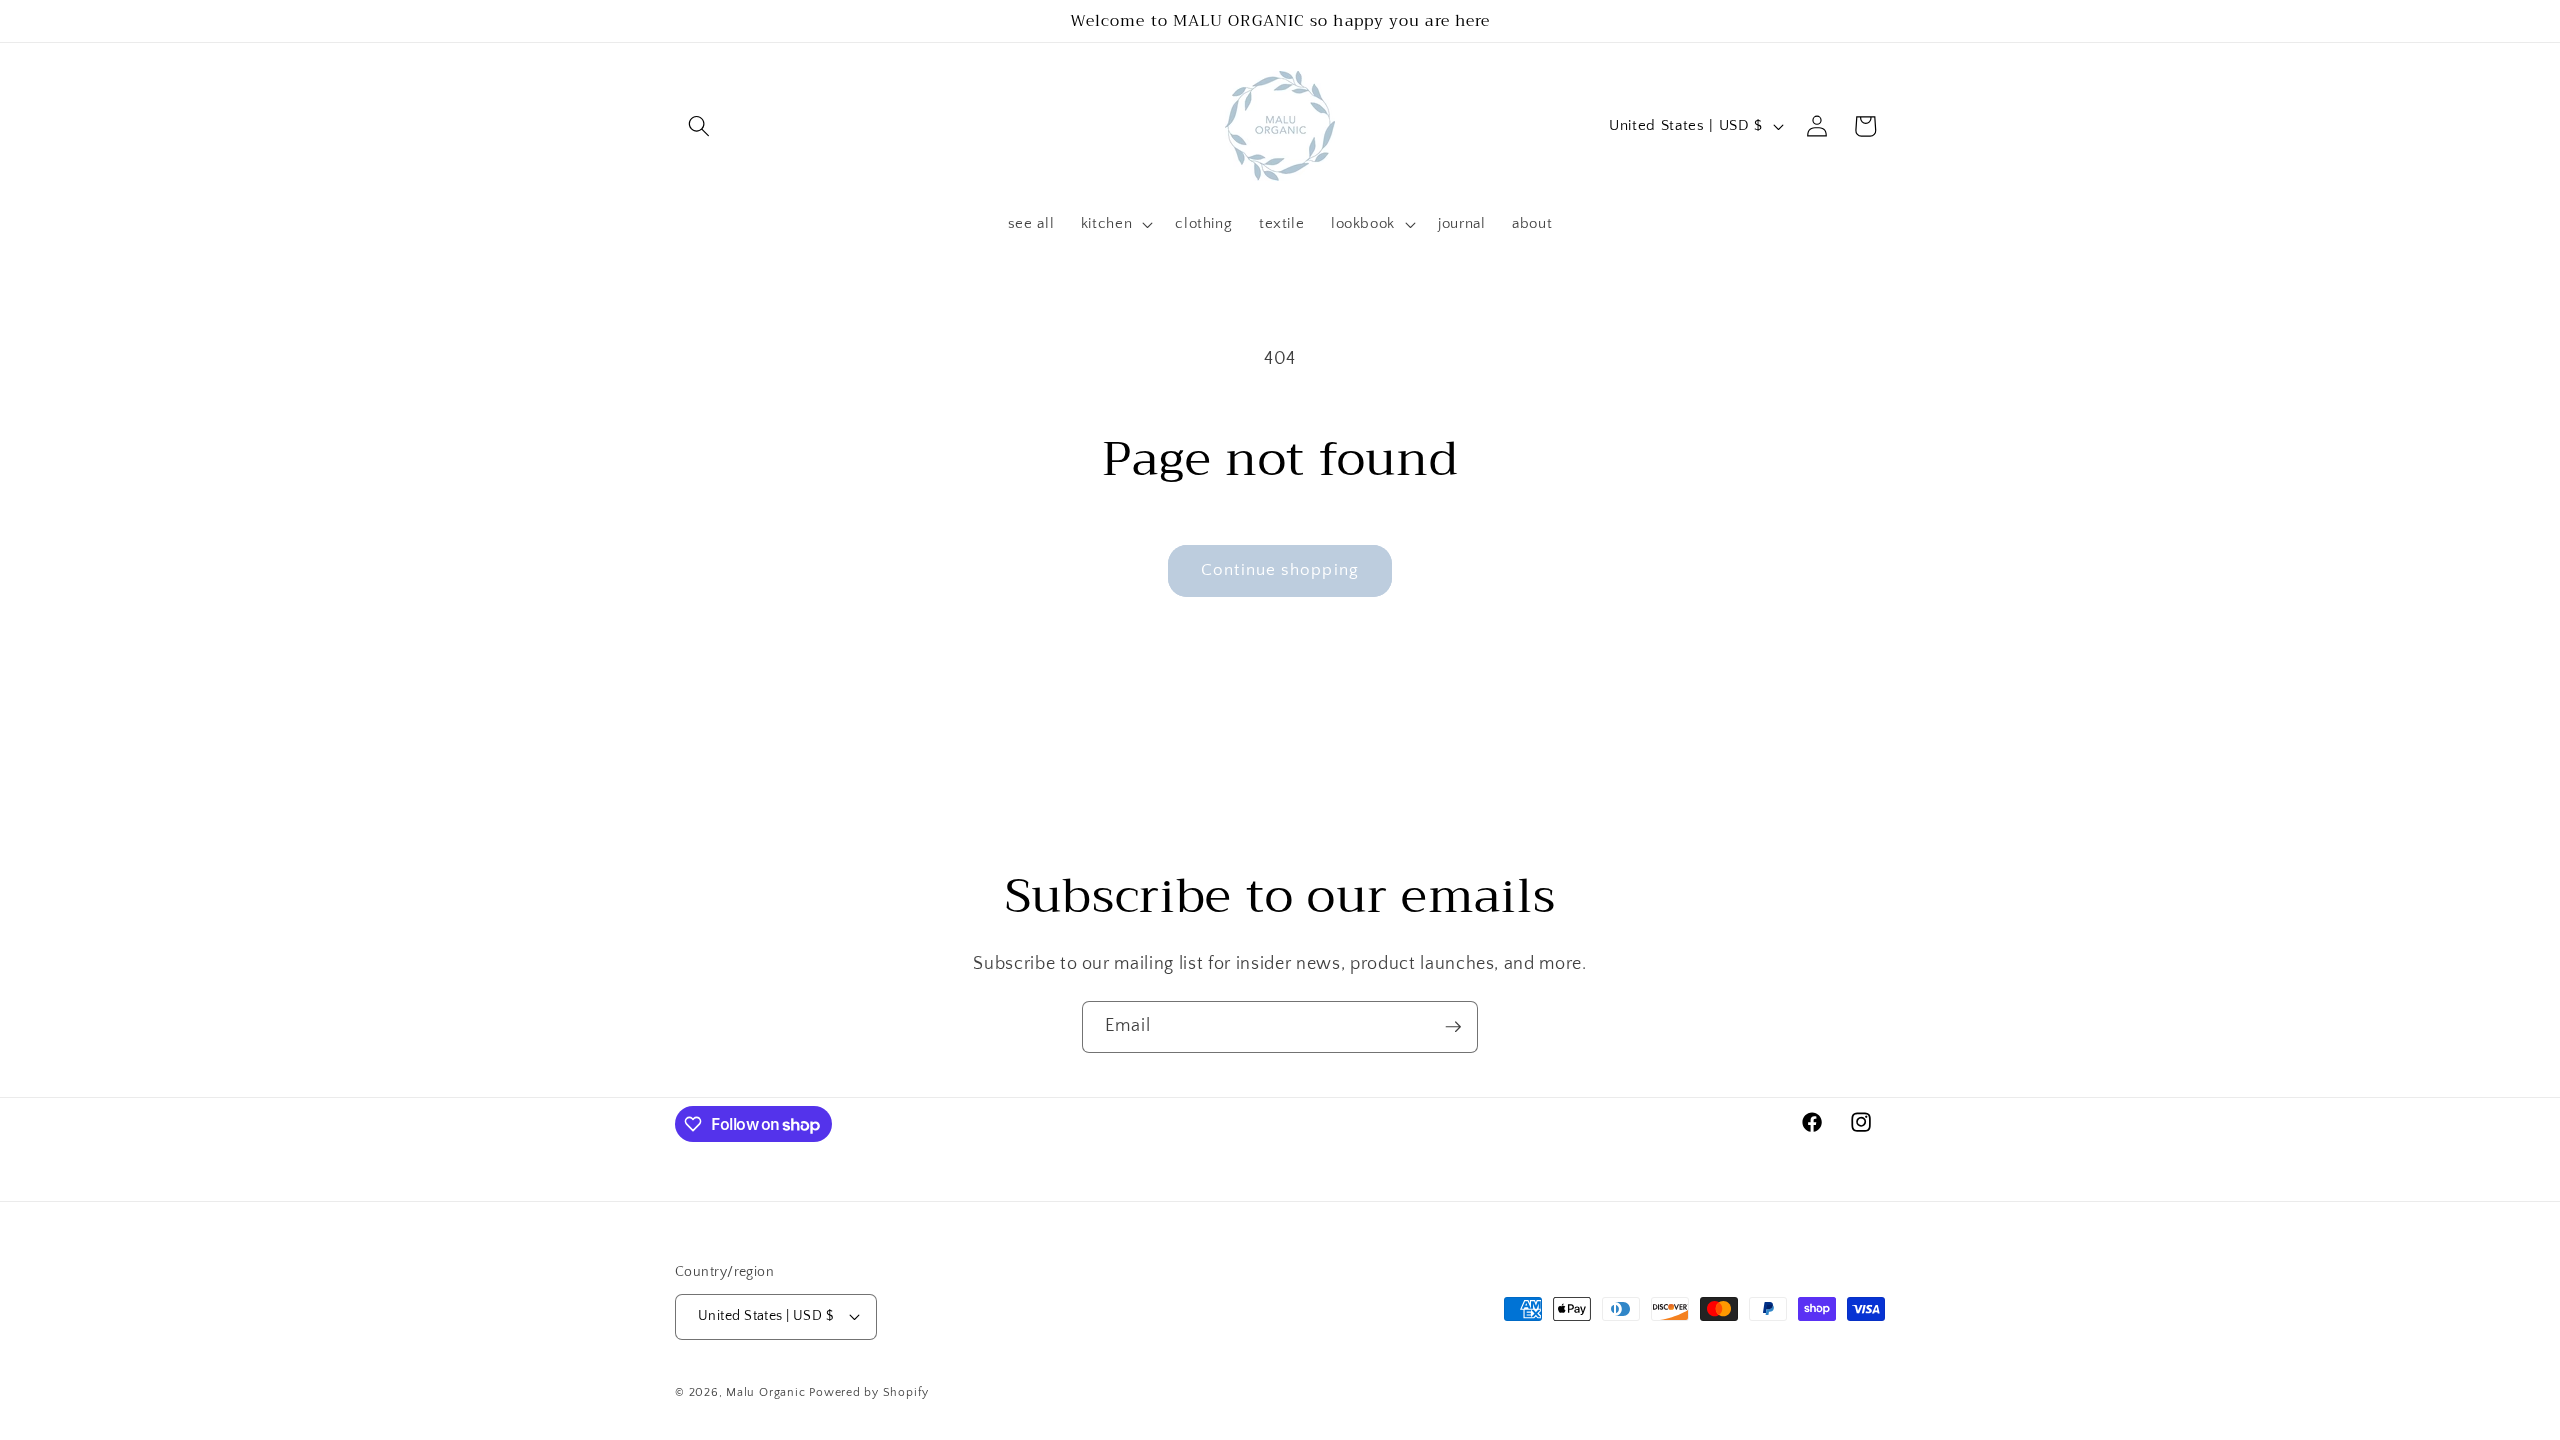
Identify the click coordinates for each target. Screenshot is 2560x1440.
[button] (699, 126)
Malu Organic (765, 1392)
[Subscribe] (1453, 1027)
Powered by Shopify (869, 1392)
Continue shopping (1280, 570)
